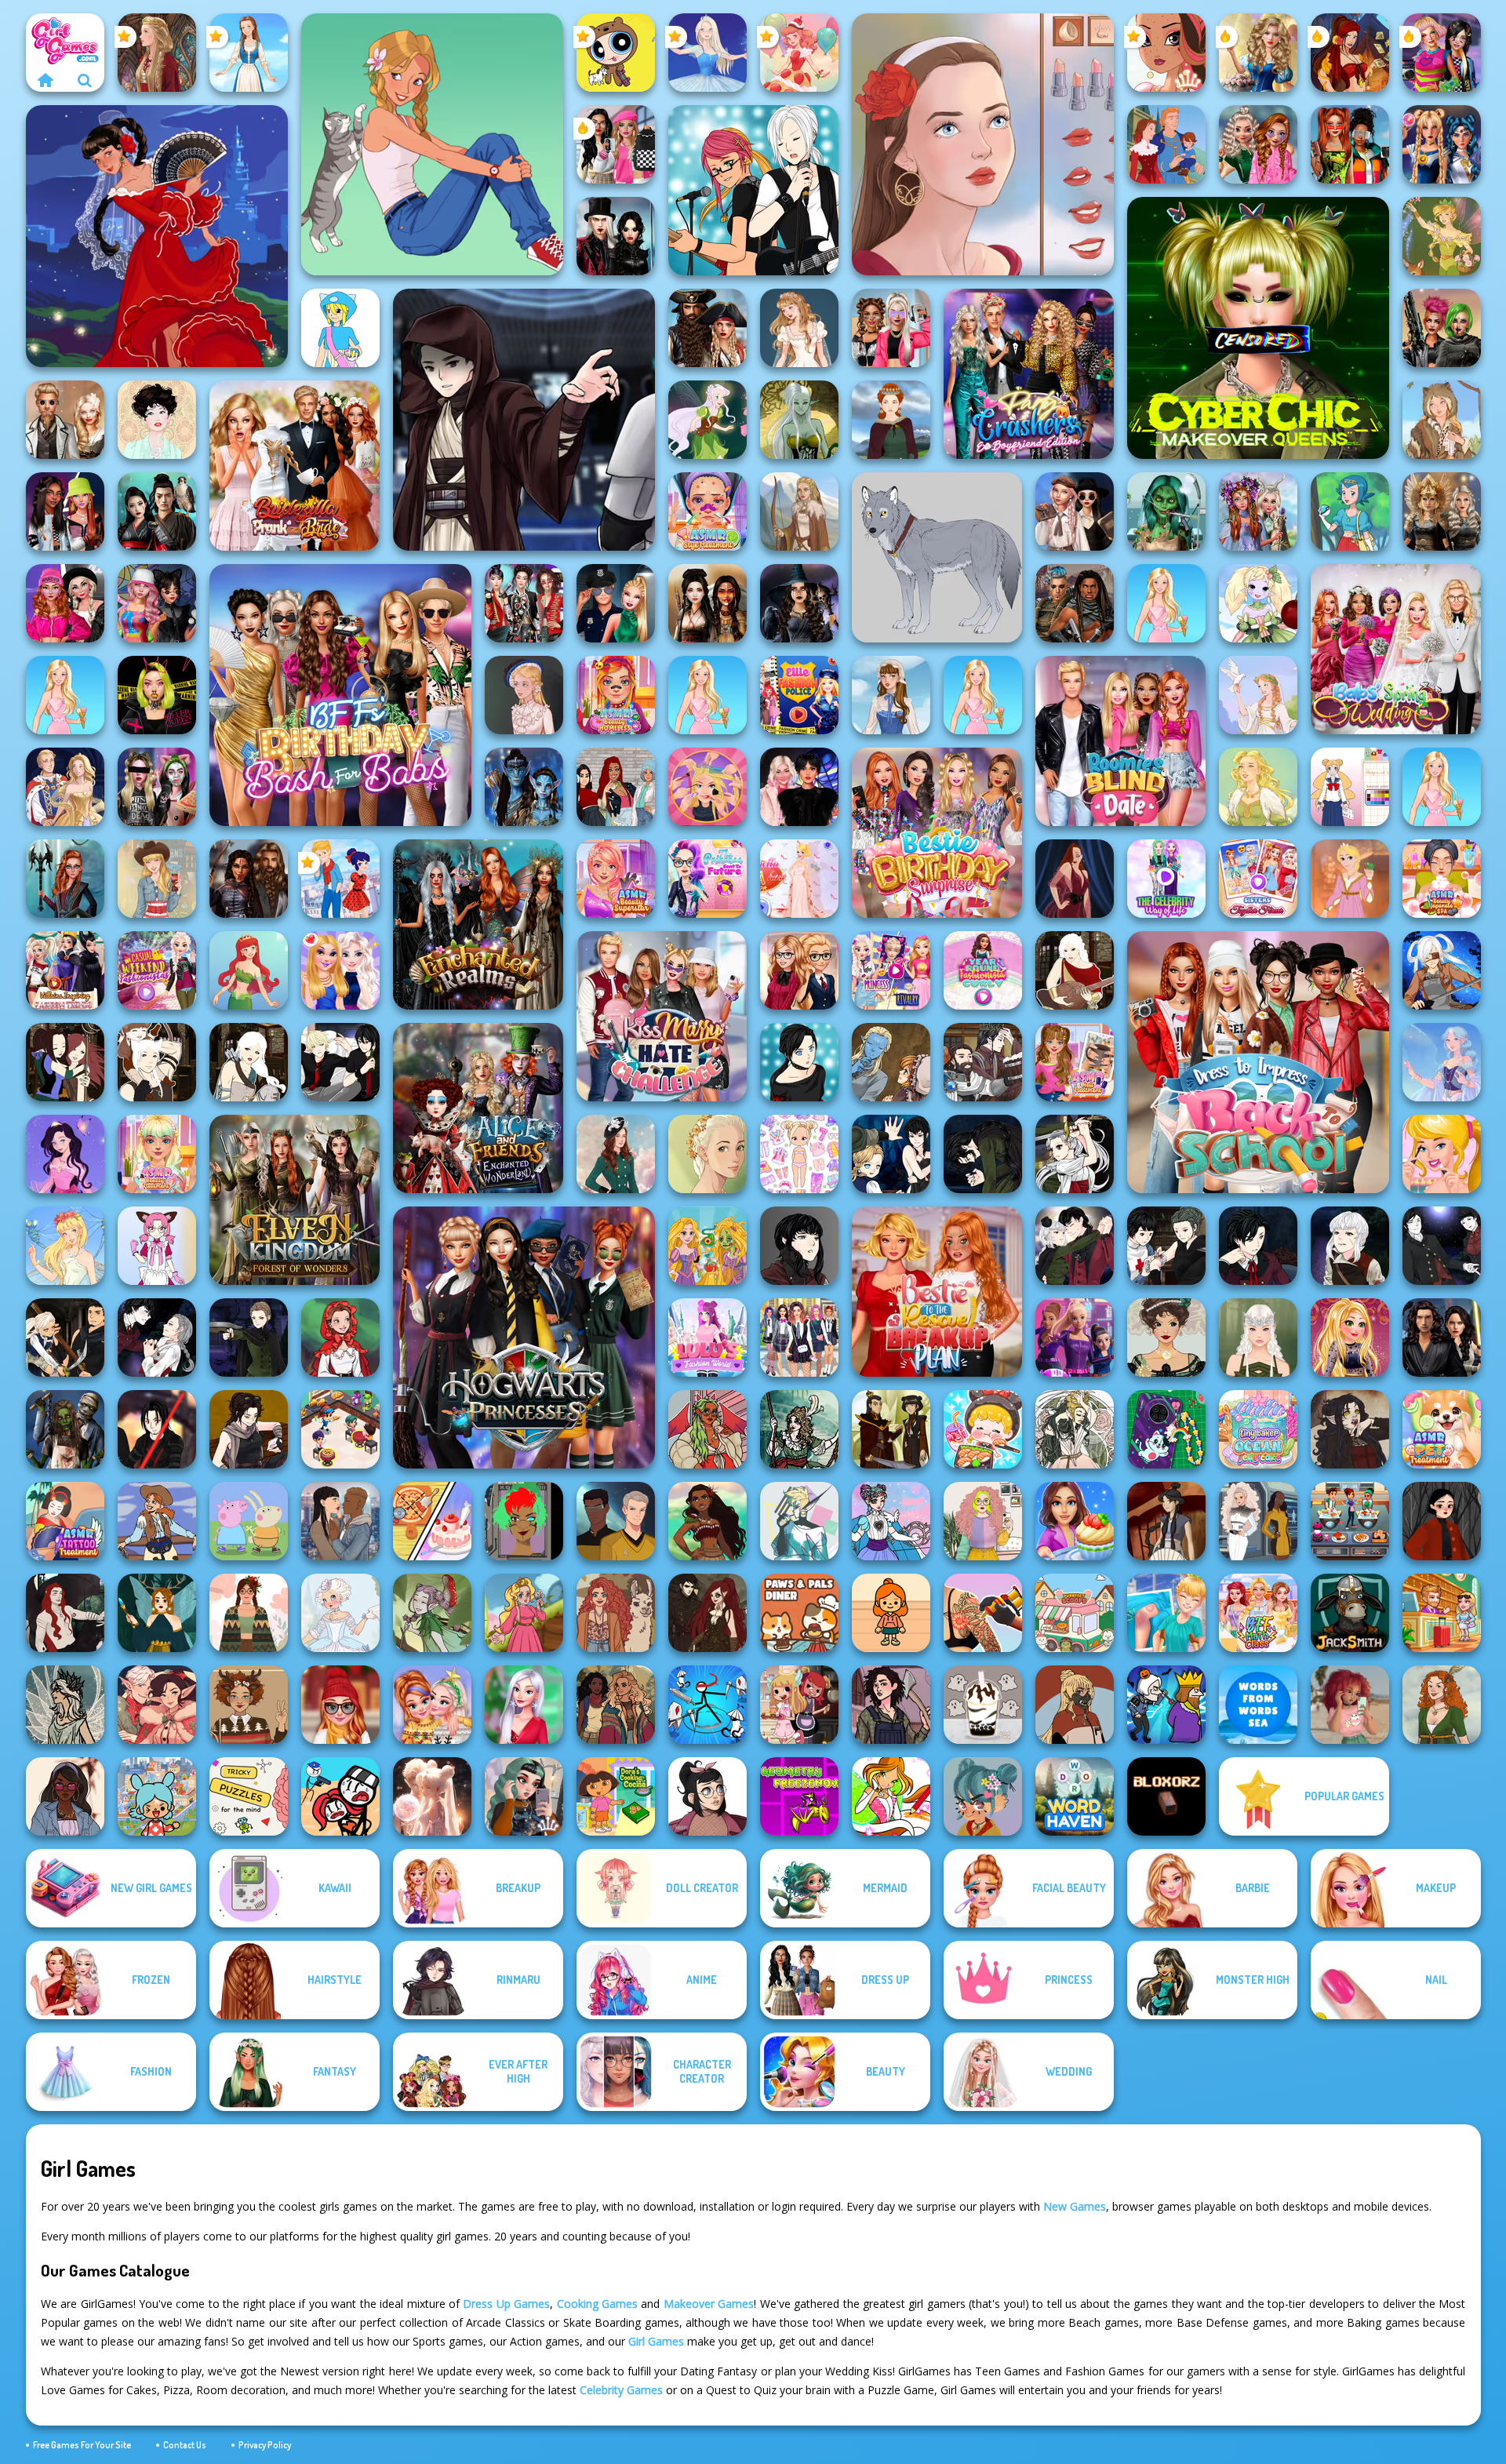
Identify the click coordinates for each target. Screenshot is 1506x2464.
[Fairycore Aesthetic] (249, 1613)
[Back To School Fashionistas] (799, 970)
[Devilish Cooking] (799, 1705)
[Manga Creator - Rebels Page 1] (753, 190)
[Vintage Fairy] (1442, 236)
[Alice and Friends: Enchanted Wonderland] (478, 1108)
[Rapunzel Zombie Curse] (708, 1246)
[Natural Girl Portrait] (708, 1154)
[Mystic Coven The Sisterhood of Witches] (799, 603)
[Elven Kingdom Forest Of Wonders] (295, 1200)
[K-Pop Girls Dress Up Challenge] (524, 603)
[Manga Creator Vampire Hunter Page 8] (1075, 1246)
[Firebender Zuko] (891, 1429)
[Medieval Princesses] (249, 879)
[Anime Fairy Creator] (1258, 603)
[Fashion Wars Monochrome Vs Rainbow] (65, 603)
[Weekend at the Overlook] (891, 1705)
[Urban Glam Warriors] (157, 695)
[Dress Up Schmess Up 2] (708, 1429)
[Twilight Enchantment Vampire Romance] (616, 236)
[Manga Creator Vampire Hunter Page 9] (799, 1246)
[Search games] (85, 80)
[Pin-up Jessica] (1075, 879)
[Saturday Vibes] (983, 1521)
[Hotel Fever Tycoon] (1442, 1613)
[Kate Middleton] (616, 1154)
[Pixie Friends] (708, 420)
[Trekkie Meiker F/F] (1258, 1521)
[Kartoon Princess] (524, 1613)
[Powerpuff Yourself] (616, 53)
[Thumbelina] (65, 1246)
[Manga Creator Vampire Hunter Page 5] (1350, 1246)
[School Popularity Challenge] (1258, 144)
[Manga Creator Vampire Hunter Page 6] (1258, 1246)
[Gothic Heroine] (1350, 1429)
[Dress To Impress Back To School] (1258, 1062)
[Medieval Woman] (891, 420)
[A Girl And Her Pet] (432, 144)
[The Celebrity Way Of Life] (1166, 879)
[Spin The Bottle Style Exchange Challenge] (157, 603)
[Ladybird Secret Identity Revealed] (340, 879)
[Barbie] (1166, 603)
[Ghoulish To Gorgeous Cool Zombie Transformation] (1166, 511)
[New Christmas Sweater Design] (432, 1705)
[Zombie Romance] (65, 1429)
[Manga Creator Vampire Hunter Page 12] (891, 1154)
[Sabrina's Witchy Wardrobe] (1442, 1521)
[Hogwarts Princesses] (524, 1338)
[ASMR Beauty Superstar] (616, 879)
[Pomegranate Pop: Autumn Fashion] (616, 1613)
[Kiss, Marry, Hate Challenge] (662, 1016)
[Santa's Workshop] (157, 1705)
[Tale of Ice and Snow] (65, 1705)
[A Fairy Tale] (432, 1613)
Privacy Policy (265, 2445)
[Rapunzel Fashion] (1350, 879)
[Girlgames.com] (45, 80)
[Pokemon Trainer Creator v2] (340, 328)
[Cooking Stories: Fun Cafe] (1075, 1521)
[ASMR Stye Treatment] (708, 511)
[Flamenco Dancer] (157, 236)
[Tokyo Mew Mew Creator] (157, 1246)
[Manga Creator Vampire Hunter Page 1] (249, 1338)
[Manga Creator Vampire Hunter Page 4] (1442, 1246)
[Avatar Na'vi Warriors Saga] (524, 787)
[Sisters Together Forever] (1258, 879)
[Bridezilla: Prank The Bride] (295, 466)
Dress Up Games (506, 2304)
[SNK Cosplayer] (1442, 970)
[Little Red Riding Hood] (340, 1338)
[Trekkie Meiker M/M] (616, 1521)
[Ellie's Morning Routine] (1442, 1154)
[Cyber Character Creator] (524, 1521)
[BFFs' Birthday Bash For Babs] (340, 695)
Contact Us (185, 2445)
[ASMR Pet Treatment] (1442, 1429)
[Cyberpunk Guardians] (1075, 603)
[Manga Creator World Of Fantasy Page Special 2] (983, 1062)
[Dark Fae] (157, 1613)
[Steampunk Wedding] (65, 420)
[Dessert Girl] (799, 53)
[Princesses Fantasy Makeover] (1258, 511)
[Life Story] (1166, 144)
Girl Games (656, 2341)
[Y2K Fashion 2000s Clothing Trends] (65, 1796)
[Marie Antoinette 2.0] (340, 1613)
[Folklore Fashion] (249, 53)
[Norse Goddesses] (1442, 511)
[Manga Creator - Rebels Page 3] (340, 1062)
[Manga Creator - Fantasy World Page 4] (1075, 970)
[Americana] (157, 879)
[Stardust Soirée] (432, 1796)
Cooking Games (597, 2304)
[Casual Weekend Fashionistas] (157, 970)
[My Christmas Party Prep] (524, 1705)
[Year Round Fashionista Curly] (983, 970)
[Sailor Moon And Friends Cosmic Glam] (1442, 144)
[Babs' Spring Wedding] (1396, 649)
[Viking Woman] (799, 511)
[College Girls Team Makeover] (799, 1338)
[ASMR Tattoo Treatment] (65, 1521)
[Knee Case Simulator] (1166, 1613)
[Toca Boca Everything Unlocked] (157, 1796)
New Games (1075, 2206)
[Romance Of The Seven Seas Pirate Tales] (708, 328)
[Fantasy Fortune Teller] (1350, 53)
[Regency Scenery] (1442, 1705)
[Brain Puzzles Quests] (249, 1796)
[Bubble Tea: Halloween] (983, 1705)
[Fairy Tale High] (1166, 53)
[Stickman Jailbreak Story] (340, 1796)
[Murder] (1166, 1705)
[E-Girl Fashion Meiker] (524, 1796)
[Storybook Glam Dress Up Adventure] (1258, 53)
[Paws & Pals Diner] (799, 1613)
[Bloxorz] (1166, 1796)
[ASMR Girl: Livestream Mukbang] (983, 1429)
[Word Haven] (1075, 1796)
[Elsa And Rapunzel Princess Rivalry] (891, 970)
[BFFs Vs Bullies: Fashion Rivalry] (891, 328)
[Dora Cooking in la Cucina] (616, 1796)
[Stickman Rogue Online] (708, 1705)
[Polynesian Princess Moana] (708, 1521)
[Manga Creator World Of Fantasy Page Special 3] (891, 1062)
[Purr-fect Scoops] (1075, 1613)
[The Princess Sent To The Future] (708, 879)
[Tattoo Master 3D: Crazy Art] (983, 1613)
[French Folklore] (891, 695)
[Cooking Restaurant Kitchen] (340, 1429)
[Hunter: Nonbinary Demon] (799, 1521)
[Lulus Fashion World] (708, 1338)
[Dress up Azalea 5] (65, 1154)
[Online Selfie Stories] (1350, 1338)
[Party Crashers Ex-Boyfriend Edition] (1029, 374)
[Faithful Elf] (1442, 1062)
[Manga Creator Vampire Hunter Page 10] (1075, 1154)
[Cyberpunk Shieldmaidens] (1442, 328)
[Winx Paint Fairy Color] (891, 1796)
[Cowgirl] (157, 1521)
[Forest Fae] (1075, 1429)
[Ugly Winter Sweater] (249, 1705)
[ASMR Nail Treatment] (1075, 1062)
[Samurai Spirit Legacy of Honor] (157, 511)
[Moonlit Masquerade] (799, 1429)
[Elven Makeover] (1258, 1338)
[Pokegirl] (1350, 511)
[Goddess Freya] (1258, 787)
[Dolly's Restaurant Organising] (432, 1521)
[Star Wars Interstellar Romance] (1442, 1338)
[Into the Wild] (616, 1705)
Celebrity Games (621, 2390)
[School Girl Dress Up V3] (1350, 787)
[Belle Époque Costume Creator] (1166, 1338)
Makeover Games (709, 2304)
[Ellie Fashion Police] (799, 695)
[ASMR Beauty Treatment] (157, 1154)
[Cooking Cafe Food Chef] (1350, 1521)
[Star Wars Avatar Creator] (157, 1429)
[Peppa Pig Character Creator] (249, 1521)
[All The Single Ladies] (340, 1521)
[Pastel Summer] (983, 1796)
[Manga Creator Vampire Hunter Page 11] (983, 1154)
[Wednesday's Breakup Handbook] (1075, 511)
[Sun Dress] (65, 787)
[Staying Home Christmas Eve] (340, 1705)
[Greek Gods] (1258, 695)
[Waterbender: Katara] (1166, 1521)
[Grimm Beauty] (1442, 420)
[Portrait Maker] (983, 144)
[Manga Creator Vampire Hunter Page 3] (65, 1338)
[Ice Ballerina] (708, 53)
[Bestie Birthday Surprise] (937, 833)
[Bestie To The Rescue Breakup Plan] (937, 1292)
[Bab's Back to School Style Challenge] (616, 144)
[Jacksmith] (1350, 1613)
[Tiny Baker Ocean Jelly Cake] (1258, 1429)
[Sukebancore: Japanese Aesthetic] (1075, 1705)
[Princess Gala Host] (799, 879)
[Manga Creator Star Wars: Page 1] (249, 1429)
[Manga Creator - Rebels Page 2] (799, 1062)
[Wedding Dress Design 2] (799, 328)
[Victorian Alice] (524, 695)
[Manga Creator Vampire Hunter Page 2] (157, 1338)
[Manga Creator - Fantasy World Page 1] (249, 1062)
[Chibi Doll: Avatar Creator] (799, 1154)
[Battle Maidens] (708, 603)
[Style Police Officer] (616, 603)
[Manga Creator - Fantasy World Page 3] (65, 1062)
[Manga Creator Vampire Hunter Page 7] (1166, 1246)
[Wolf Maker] (937, 557)
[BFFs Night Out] (340, 970)
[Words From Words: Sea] (1258, 1705)
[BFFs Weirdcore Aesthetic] (1442, 53)
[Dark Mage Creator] (799, 420)
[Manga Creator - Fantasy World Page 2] (157, 1062)
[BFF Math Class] (1258, 1613)
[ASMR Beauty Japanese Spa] (1442, 879)
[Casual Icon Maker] (708, 1796)
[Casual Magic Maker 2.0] (65, 1613)
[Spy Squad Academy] (1075, 1338)
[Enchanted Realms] (478, 924)
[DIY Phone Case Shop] (1166, 1429)
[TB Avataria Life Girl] (891, 1613)
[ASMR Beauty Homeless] (616, 695)
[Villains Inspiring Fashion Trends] (65, 970)
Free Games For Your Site (82, 2445)
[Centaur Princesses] (65, 879)
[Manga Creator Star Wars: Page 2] (524, 420)
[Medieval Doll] (157, 53)
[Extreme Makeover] (708, 787)
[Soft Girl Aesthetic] (1350, 1705)
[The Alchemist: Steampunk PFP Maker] (708, 1613)
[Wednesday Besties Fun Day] (799, 787)
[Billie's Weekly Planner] (157, 787)
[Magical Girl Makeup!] (891, 1521)
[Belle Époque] (157, 420)
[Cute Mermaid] (249, 970)
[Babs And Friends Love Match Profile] (1350, 144)
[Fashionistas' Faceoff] (65, 511)
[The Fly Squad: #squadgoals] (616, 787)
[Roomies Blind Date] (1120, 741)
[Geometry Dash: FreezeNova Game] (799, 1796)
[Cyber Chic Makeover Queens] (1258, 328)
